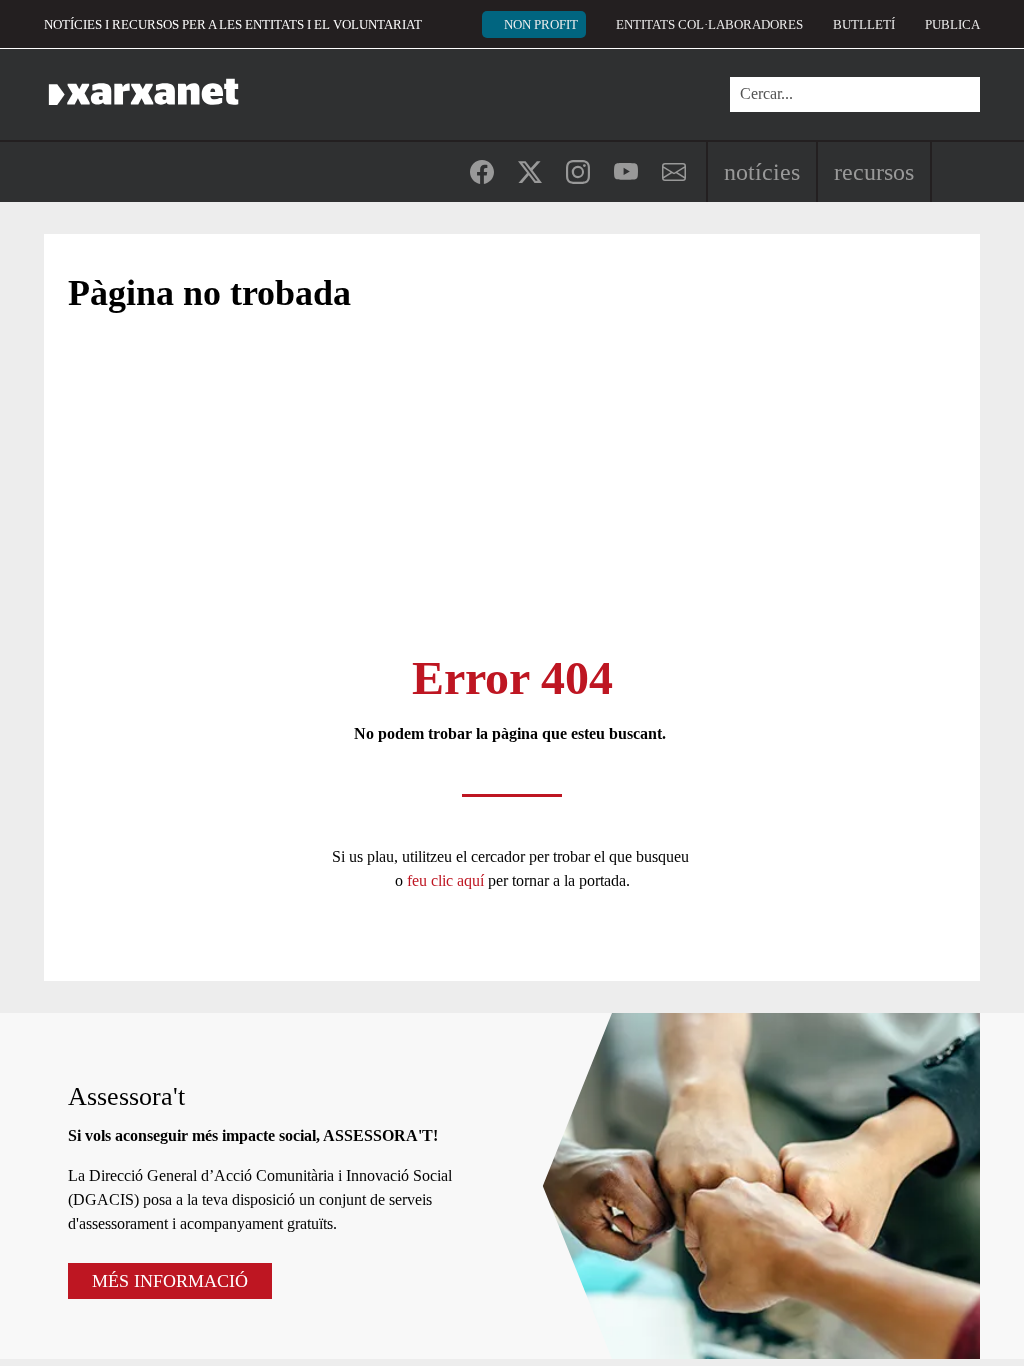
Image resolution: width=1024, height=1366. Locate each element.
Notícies (762, 172)
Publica (952, 24)
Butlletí (864, 24)
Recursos (874, 172)
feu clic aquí (447, 880)
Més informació (170, 1281)
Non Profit (541, 24)
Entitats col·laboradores (709, 24)
